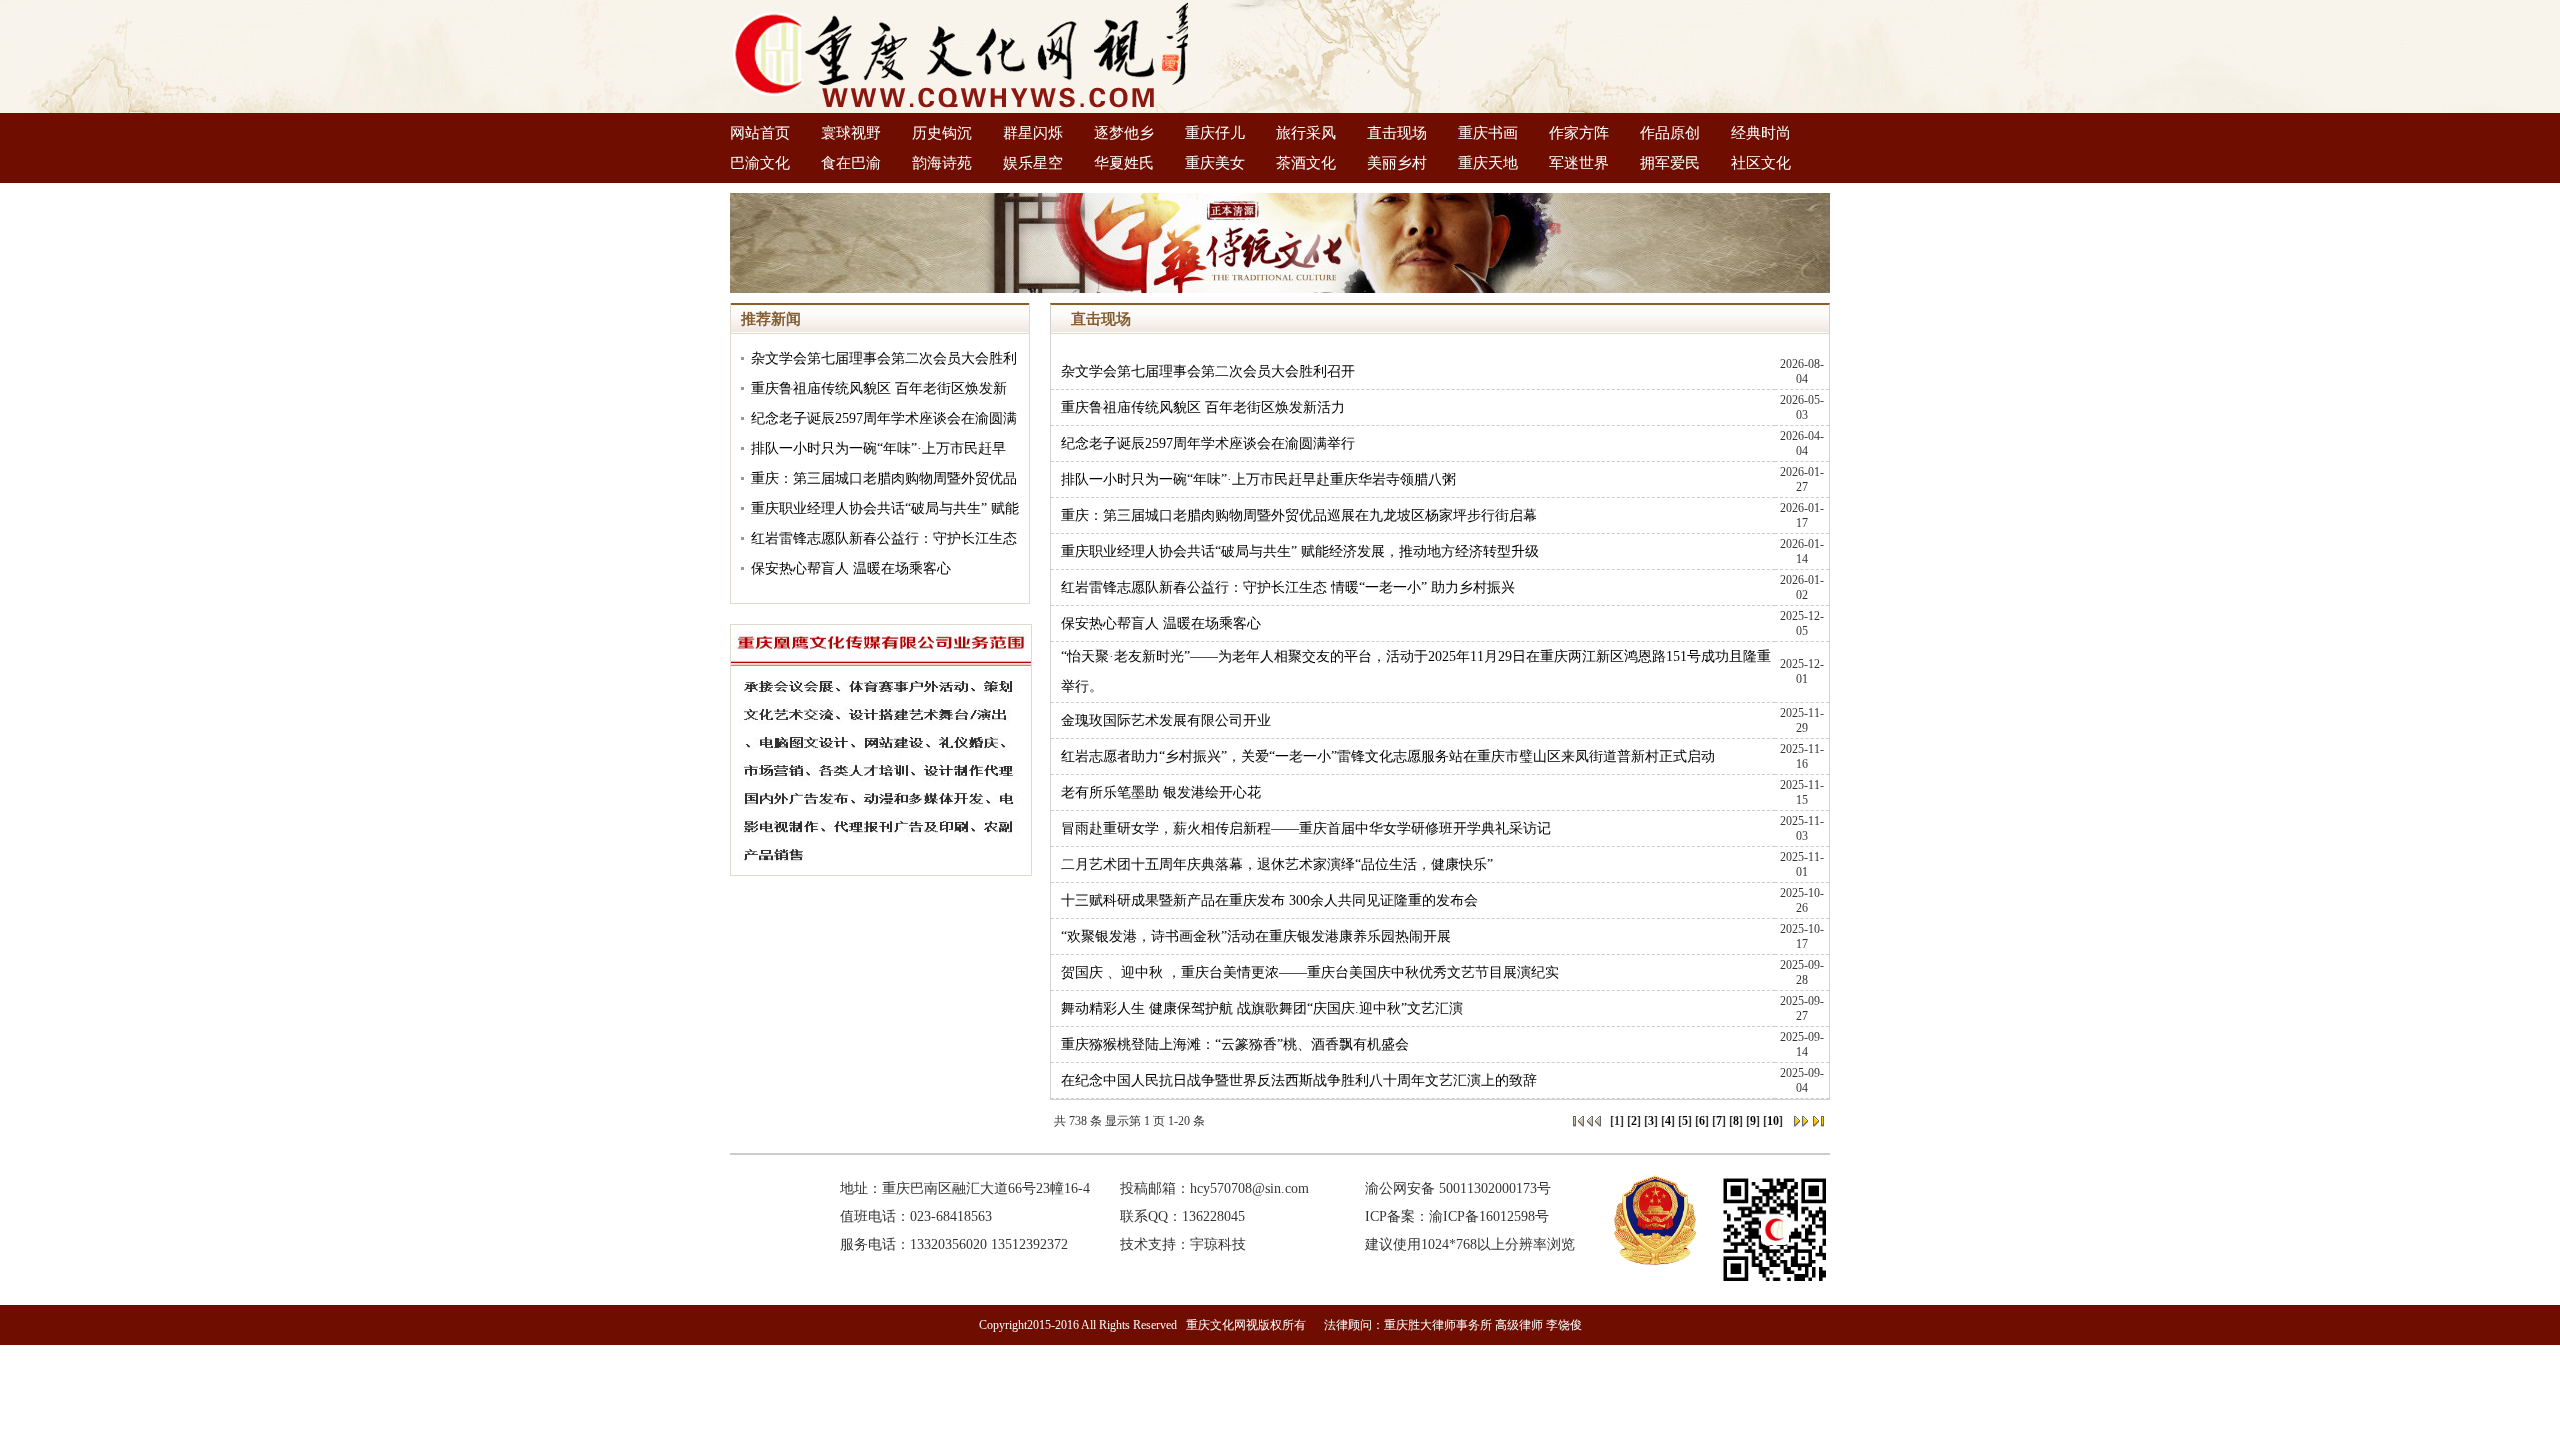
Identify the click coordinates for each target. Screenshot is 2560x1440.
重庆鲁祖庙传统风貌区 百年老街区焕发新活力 (1203, 407)
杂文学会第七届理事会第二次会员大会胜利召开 (1208, 371)
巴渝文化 (760, 163)
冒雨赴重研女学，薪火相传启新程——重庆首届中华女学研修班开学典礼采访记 (1306, 828)
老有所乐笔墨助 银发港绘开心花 (1161, 792)
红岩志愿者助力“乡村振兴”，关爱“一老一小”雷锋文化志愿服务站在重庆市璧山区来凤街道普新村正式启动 (1388, 756)
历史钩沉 (942, 133)
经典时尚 (1761, 133)
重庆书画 (1488, 133)
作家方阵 (1579, 133)
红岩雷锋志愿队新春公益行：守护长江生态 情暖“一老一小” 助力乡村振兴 (1288, 587)
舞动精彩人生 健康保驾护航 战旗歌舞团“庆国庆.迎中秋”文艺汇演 (1262, 1008)
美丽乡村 (1397, 163)
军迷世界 (1579, 163)
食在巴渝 (851, 163)
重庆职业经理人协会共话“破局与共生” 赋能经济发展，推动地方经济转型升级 (1300, 551)
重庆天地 (1488, 163)
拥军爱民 (1670, 163)
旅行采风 (1306, 133)
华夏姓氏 (1124, 163)
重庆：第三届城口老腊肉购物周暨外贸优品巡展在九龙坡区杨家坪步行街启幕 (1299, 515)
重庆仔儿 (1215, 133)
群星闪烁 (1033, 133)
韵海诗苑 (942, 163)
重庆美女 (1215, 163)
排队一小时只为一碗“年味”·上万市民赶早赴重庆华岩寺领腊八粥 (1258, 479)
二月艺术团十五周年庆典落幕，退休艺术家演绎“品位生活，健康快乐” (1277, 864)
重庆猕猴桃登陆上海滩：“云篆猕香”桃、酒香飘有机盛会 (1235, 1044)
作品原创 (1670, 133)
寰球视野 (851, 133)
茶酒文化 (1306, 163)
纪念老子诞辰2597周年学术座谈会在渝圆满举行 (1208, 443)
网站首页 (760, 133)
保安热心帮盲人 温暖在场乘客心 (851, 568)
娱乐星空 (1033, 163)
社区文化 (1761, 163)
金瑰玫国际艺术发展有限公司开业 (1166, 720)
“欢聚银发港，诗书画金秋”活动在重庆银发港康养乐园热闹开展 (1256, 936)
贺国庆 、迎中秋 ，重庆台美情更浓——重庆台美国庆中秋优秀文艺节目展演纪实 (1310, 972)
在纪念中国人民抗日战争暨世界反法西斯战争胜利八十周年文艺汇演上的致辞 (1299, 1080)
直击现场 (1397, 133)
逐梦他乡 (1124, 133)
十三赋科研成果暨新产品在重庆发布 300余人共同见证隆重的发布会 (1269, 900)
